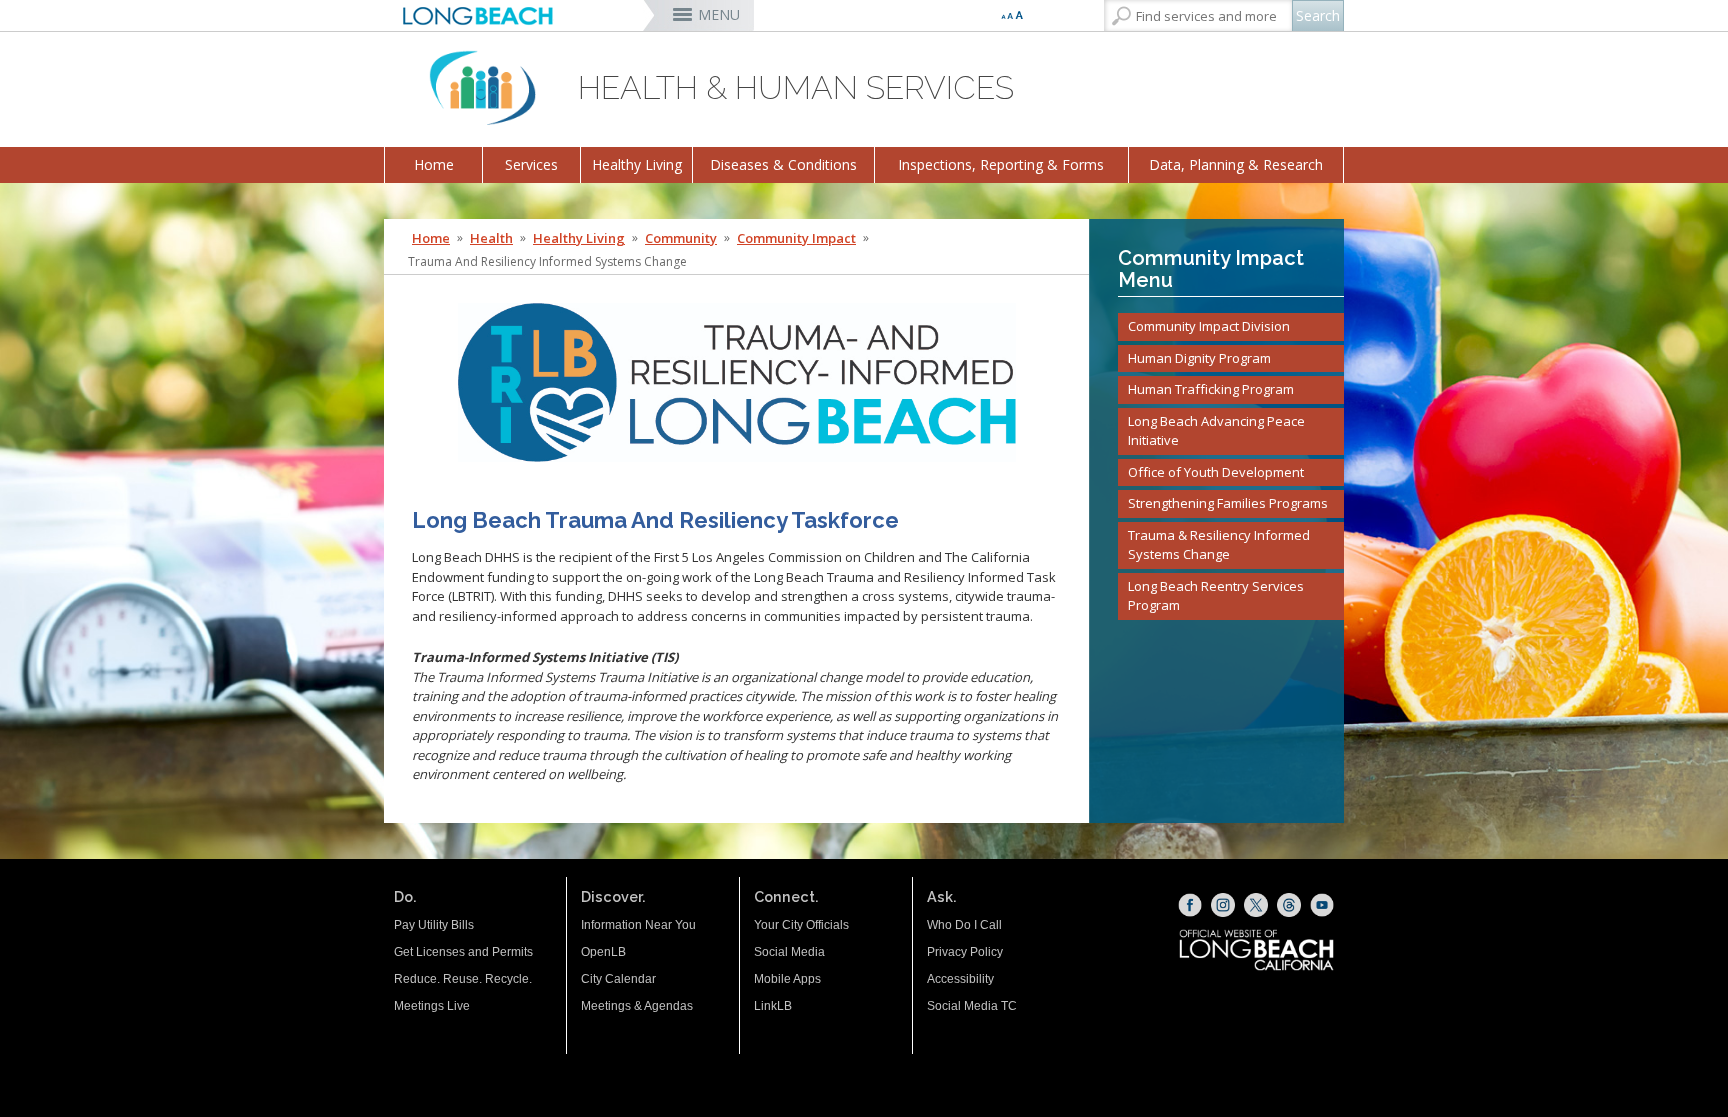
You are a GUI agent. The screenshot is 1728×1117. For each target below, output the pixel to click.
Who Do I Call (964, 925)
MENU (719, 14)
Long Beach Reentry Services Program (1216, 596)
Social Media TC (972, 1006)
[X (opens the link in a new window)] (1256, 905)
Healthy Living (637, 164)
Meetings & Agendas (637, 1006)
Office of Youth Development (1216, 472)
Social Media (789, 952)
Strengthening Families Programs (1228, 503)
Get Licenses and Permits (463, 952)
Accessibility (960, 979)
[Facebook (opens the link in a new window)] (1190, 905)
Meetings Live (432, 1006)
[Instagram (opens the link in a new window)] (1223, 905)
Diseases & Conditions (783, 164)
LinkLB (773, 1006)
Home (434, 164)
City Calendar (618, 979)
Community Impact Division (1209, 326)
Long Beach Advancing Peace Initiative (1216, 431)
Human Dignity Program (1199, 358)
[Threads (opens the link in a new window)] (1289, 905)
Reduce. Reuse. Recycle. (463, 979)
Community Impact (796, 238)
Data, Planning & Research (1236, 164)
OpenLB (603, 952)
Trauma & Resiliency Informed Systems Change (1219, 545)
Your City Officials (801, 925)
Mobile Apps (787, 979)
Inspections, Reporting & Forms (1001, 164)
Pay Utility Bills (434, 925)
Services (531, 164)
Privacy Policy (965, 952)
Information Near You (638, 925)
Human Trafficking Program (1211, 389)
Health (491, 238)
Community (681, 238)
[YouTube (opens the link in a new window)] (1322, 905)
